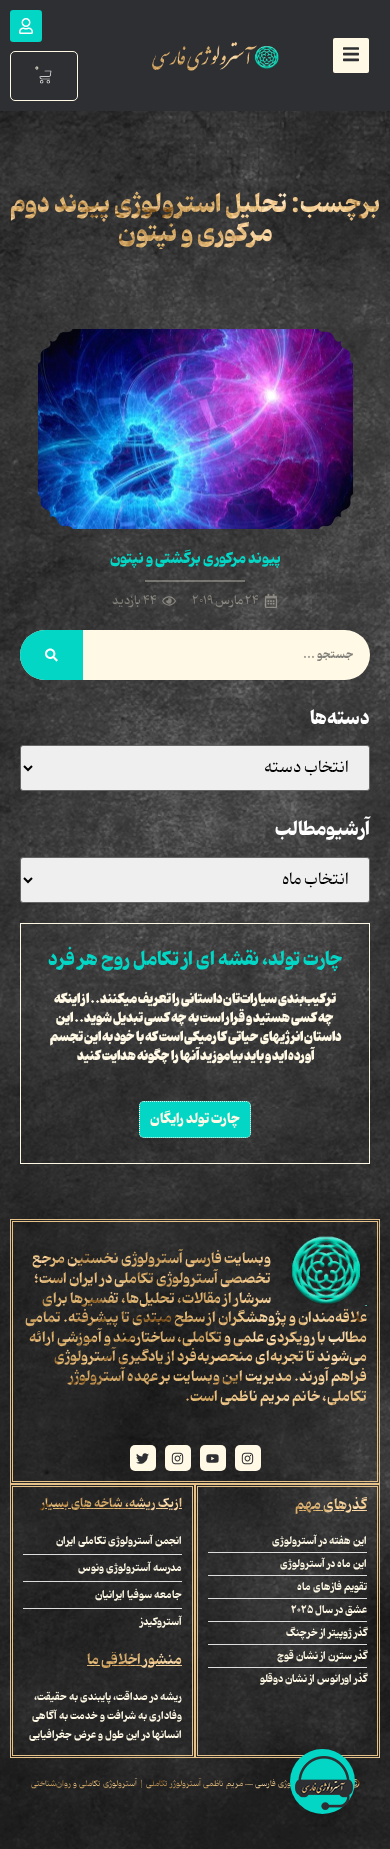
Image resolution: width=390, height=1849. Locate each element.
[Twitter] (143, 1458)
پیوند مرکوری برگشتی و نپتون (195, 559)
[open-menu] (351, 55)
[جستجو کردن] (51, 655)
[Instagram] (248, 1458)
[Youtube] (213, 1458)
